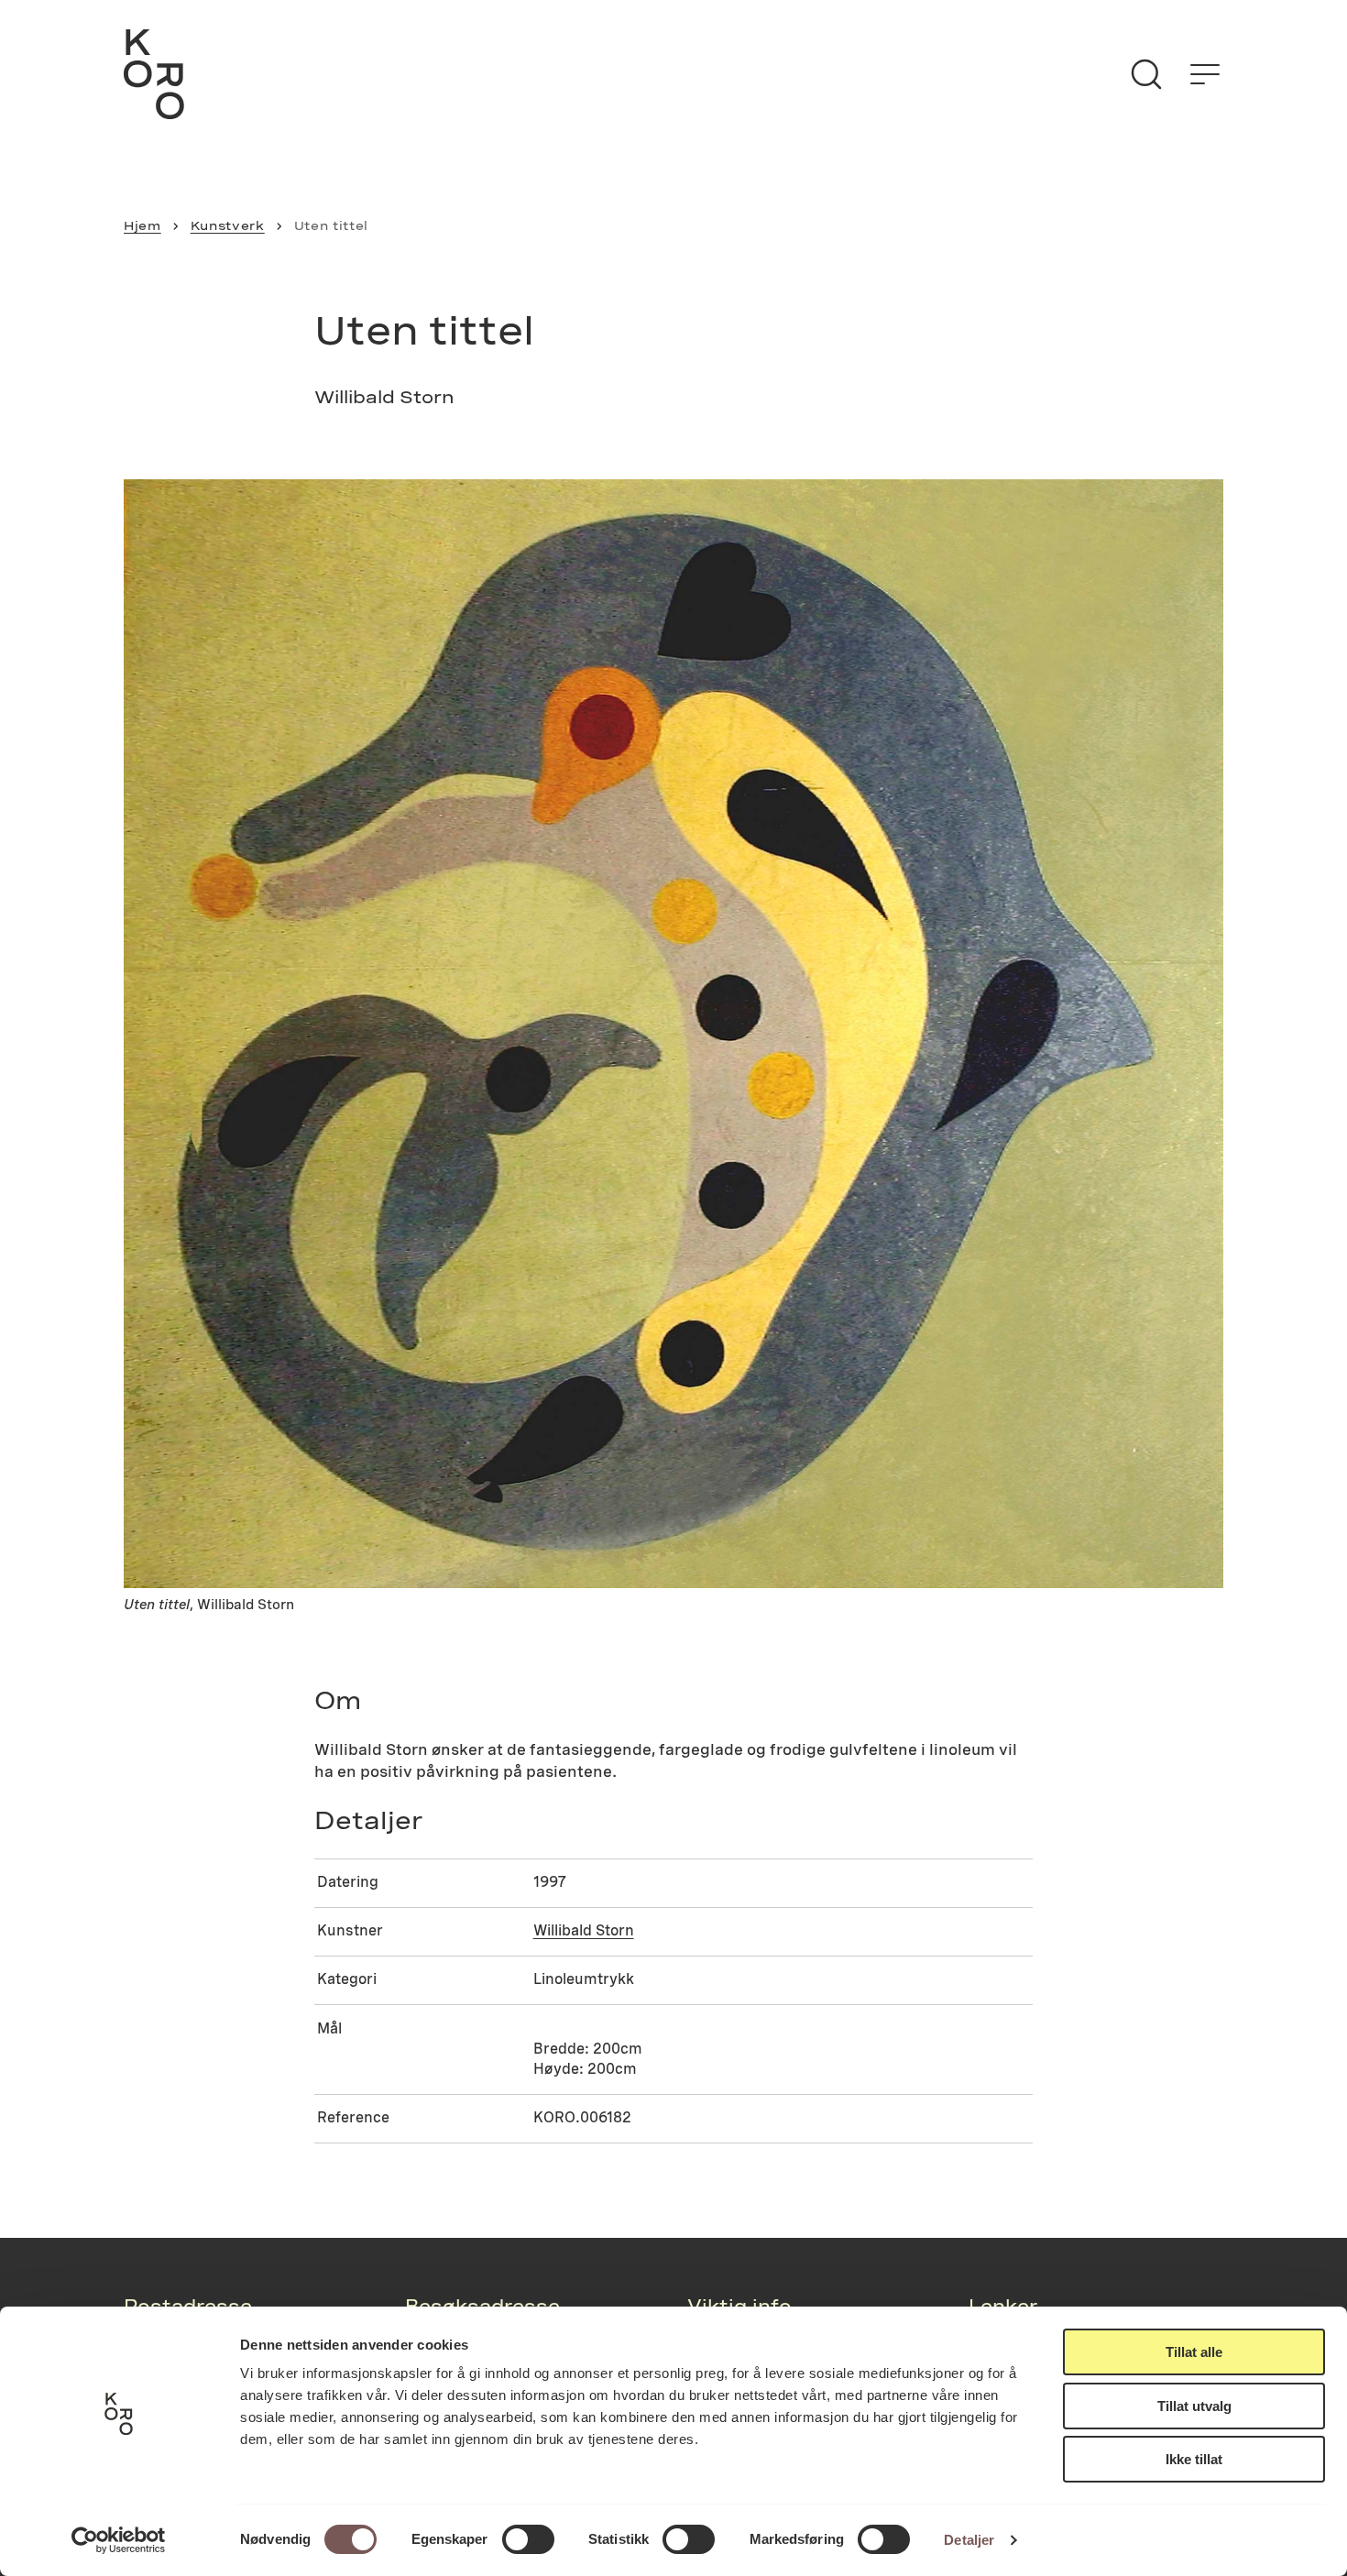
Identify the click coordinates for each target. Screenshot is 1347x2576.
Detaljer (969, 2540)
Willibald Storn (584, 1930)
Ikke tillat (1194, 2459)
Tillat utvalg (1194, 2406)
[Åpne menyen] (1205, 74)
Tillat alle (1194, 2352)
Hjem (142, 225)
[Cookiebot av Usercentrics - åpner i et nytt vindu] (119, 2540)
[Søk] (1146, 74)
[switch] (528, 2539)
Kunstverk (228, 225)
